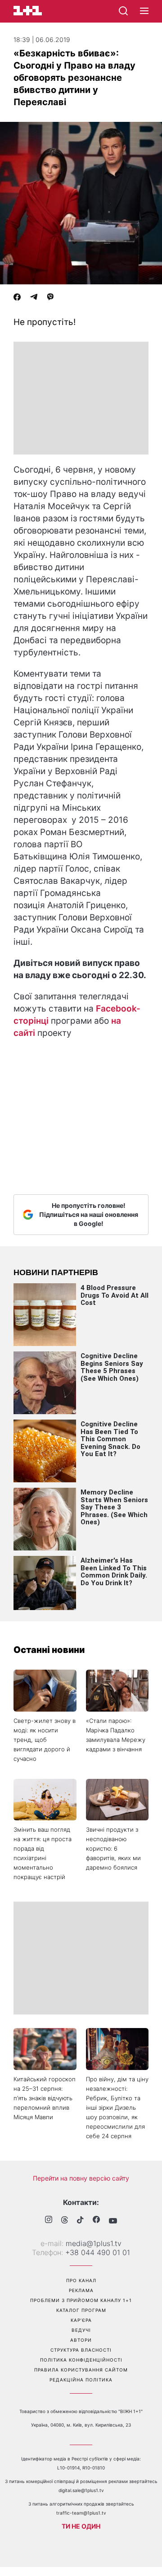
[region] (81, 398)
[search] (123, 11)
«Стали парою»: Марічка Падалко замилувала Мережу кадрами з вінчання (116, 1735)
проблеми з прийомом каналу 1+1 (81, 2300)
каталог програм (81, 2310)
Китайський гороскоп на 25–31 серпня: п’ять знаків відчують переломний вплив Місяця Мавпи (45, 2098)
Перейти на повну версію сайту (81, 2178)
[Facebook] (17, 298)
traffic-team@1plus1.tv (81, 2513)
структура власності (81, 2350)
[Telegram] (34, 298)
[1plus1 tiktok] (80, 2221)
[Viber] (50, 298)
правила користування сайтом (81, 2370)
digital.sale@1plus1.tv (81, 2490)
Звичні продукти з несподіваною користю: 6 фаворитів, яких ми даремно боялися (113, 1848)
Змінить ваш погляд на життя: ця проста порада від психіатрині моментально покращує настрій (43, 1853)
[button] (144, 11)
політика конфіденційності (81, 2360)
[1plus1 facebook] (96, 2221)
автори (81, 2340)
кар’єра (81, 2320)
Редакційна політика (81, 2380)
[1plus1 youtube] (113, 2221)
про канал (81, 2280)
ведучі (81, 2330)
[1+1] (28, 11)
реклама (81, 2290)
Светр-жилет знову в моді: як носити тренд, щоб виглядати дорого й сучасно (45, 1740)
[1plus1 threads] (65, 2221)
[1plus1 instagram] (49, 2221)
